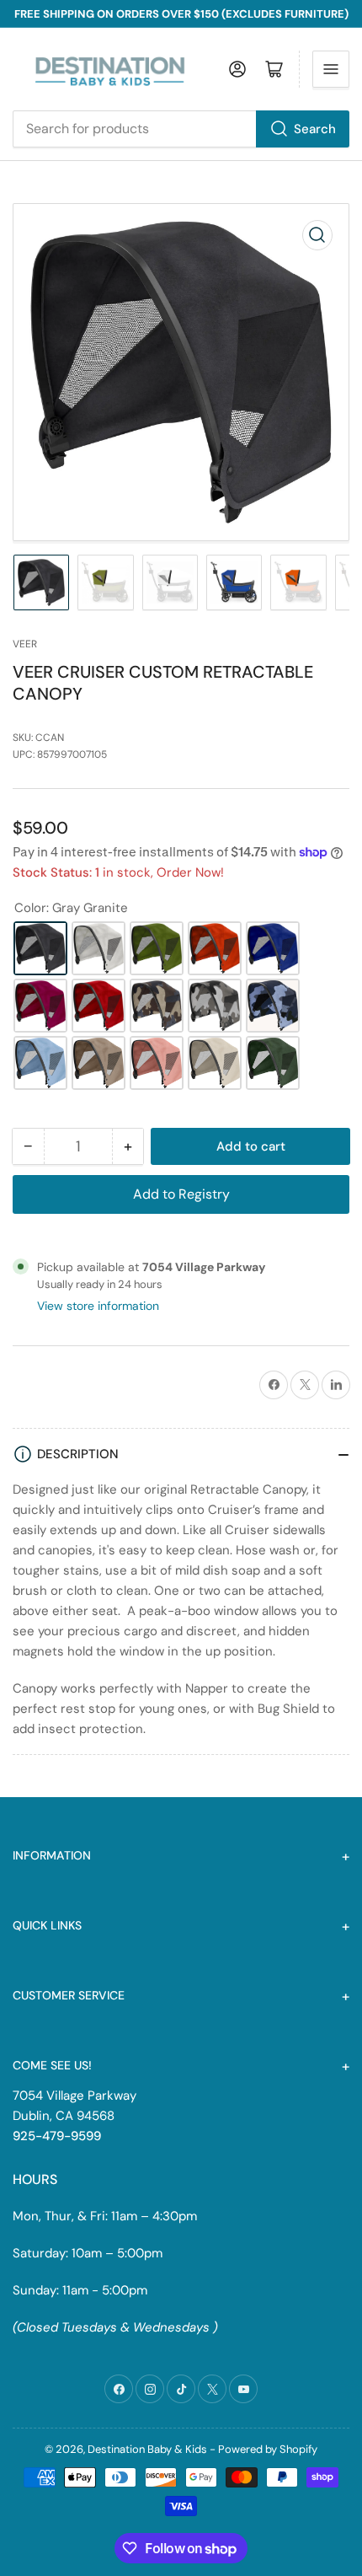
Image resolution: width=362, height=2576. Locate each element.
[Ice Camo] (215, 1006)
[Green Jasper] (273, 1063)
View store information (98, 1306)
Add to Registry (181, 1194)
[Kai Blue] (273, 948)
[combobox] (181, 129)
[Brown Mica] (98, 1063)
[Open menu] (331, 69)
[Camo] (157, 1006)
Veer (25, 644)
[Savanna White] (98, 948)
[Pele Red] (98, 1006)
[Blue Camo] (273, 1006)
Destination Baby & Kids (147, 2449)
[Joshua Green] (157, 948)
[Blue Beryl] (40, 1063)
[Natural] (215, 1063)
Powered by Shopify (268, 2449)
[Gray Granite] (40, 948)
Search (315, 129)
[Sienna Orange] (215, 948)
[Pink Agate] (40, 1006)
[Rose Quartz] (157, 1063)
